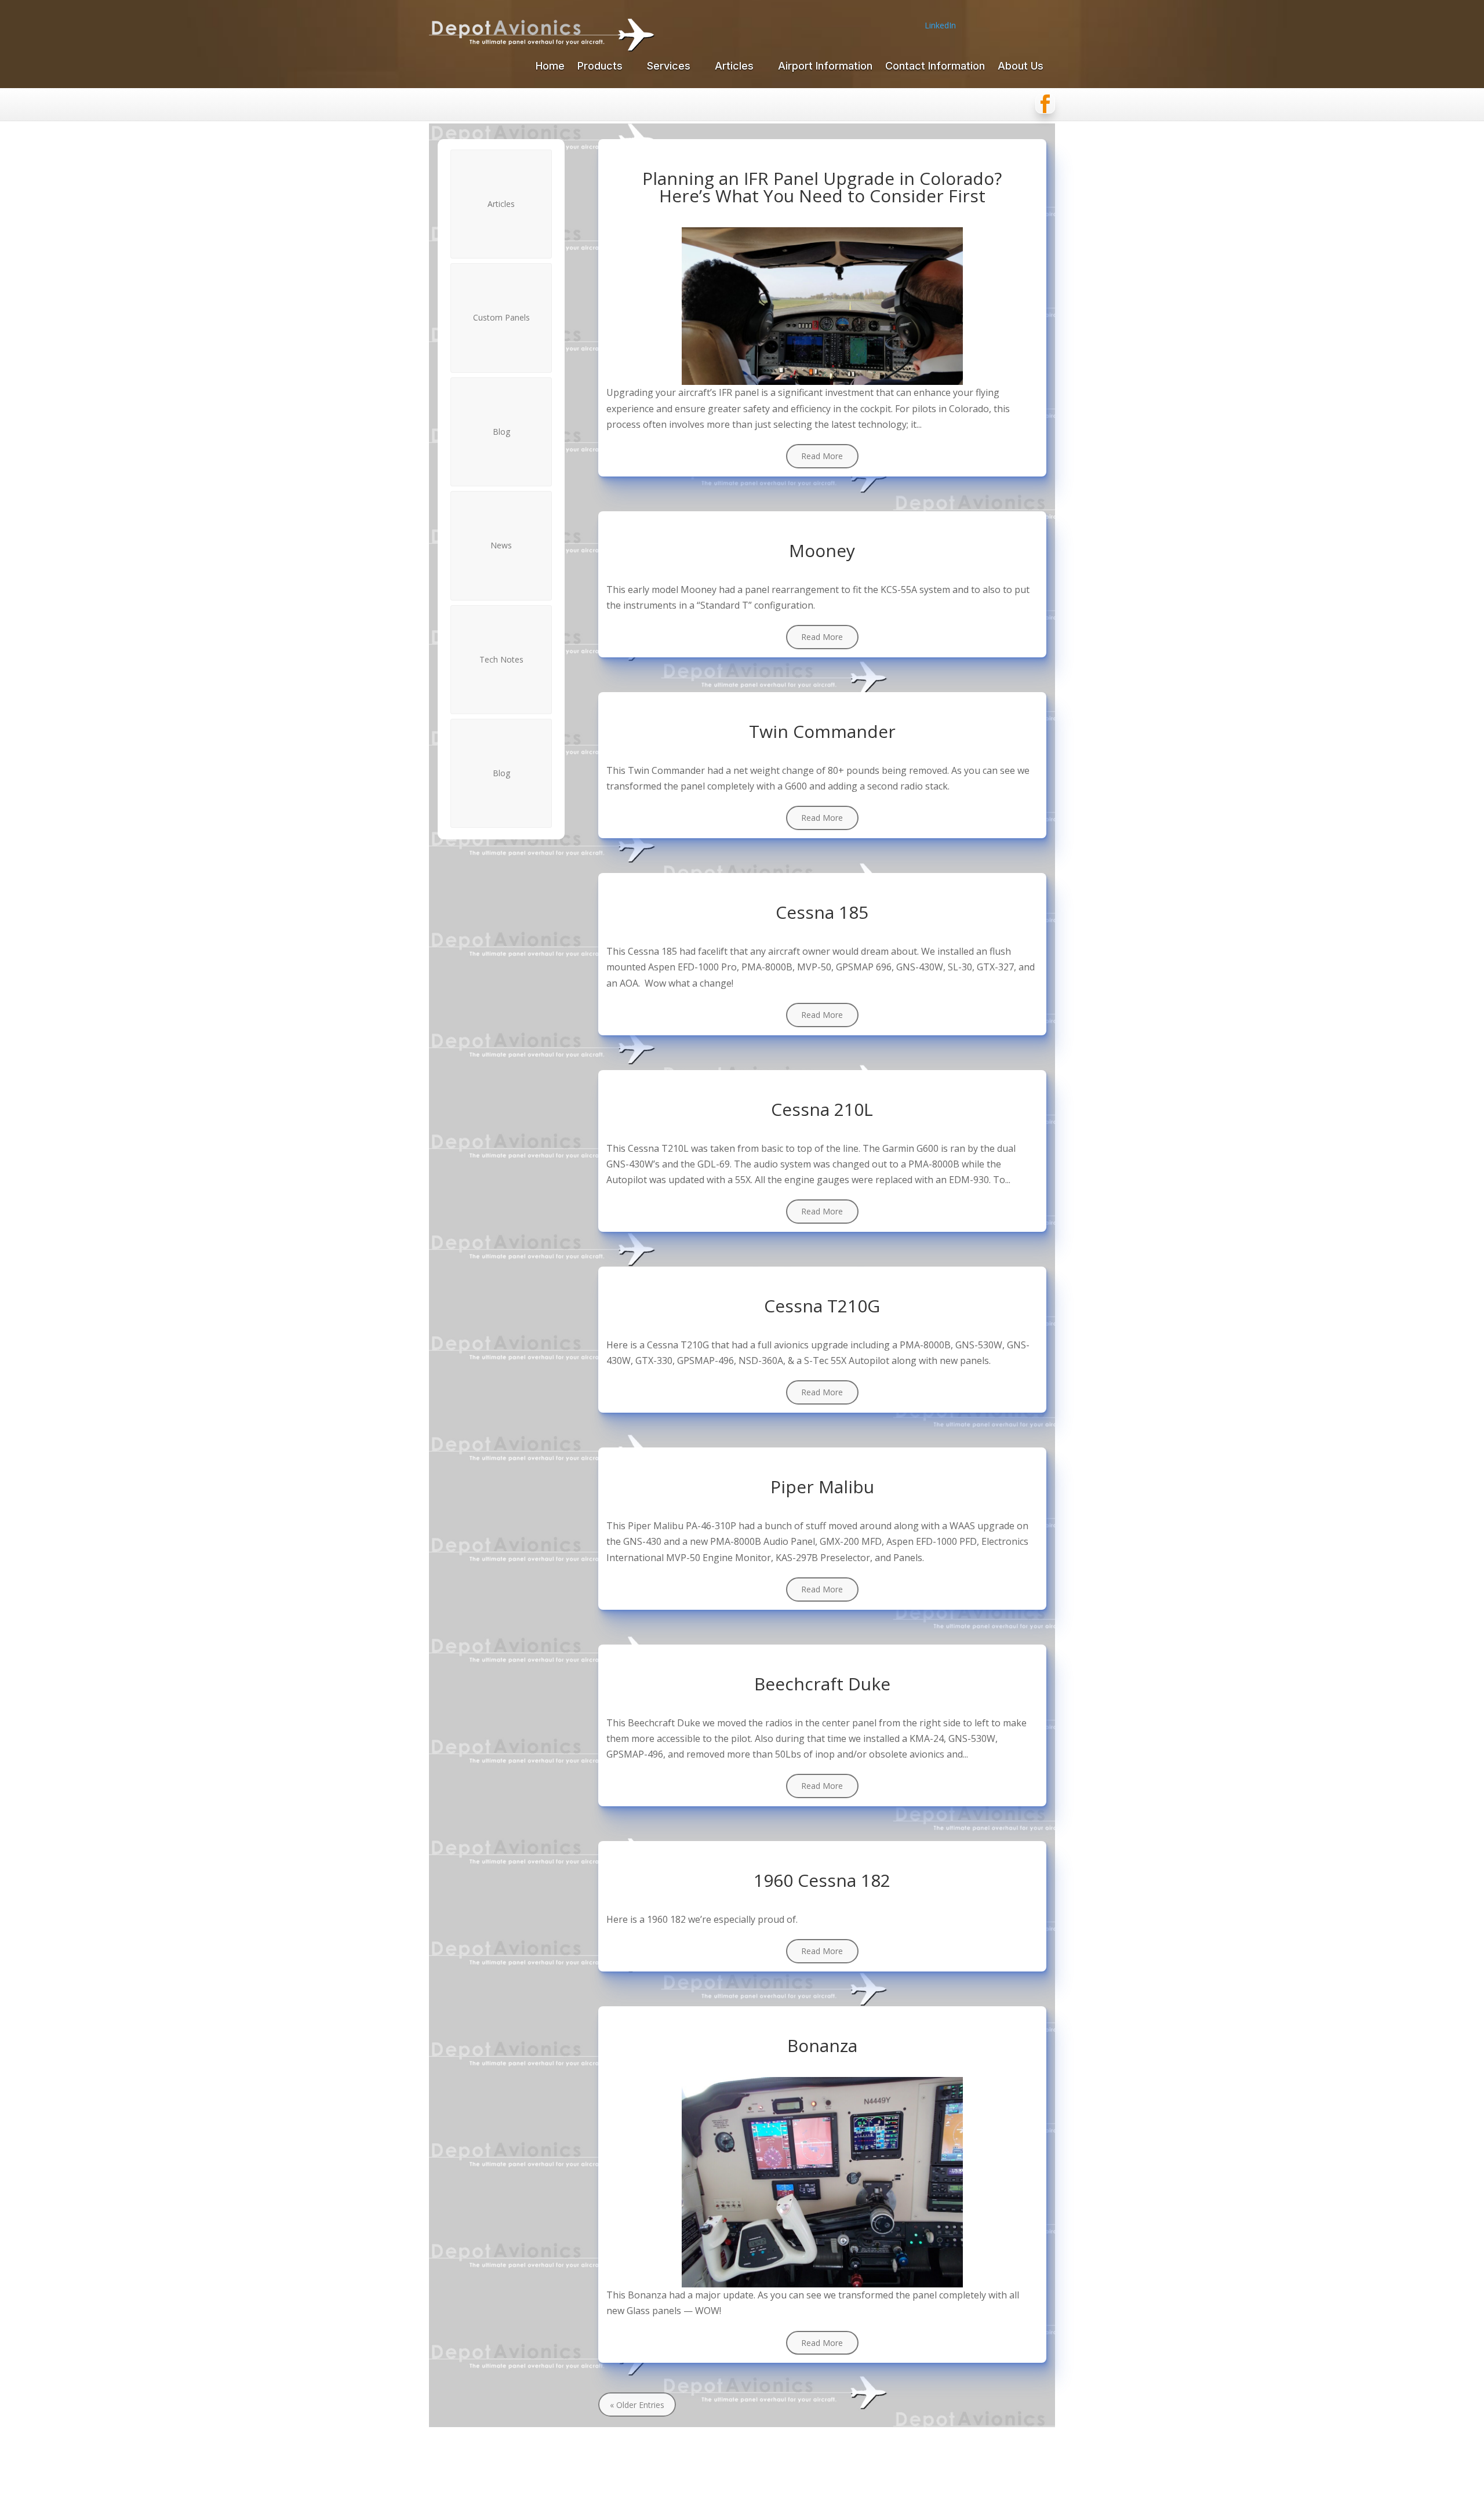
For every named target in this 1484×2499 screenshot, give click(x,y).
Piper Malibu (822, 1487)
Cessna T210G (822, 1306)
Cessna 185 (822, 912)
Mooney (822, 550)
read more (822, 456)
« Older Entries (637, 2404)
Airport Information (825, 67)
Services (669, 67)
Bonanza (822, 2045)
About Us (1021, 67)
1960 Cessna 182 (822, 1880)
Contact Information (935, 67)
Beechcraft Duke (822, 1684)
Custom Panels (501, 317)
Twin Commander (822, 731)
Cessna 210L (822, 1109)
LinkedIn (940, 25)
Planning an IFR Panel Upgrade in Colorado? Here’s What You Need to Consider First (822, 187)
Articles (734, 67)
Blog (501, 432)
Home (550, 67)
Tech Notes (501, 659)
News (501, 545)
